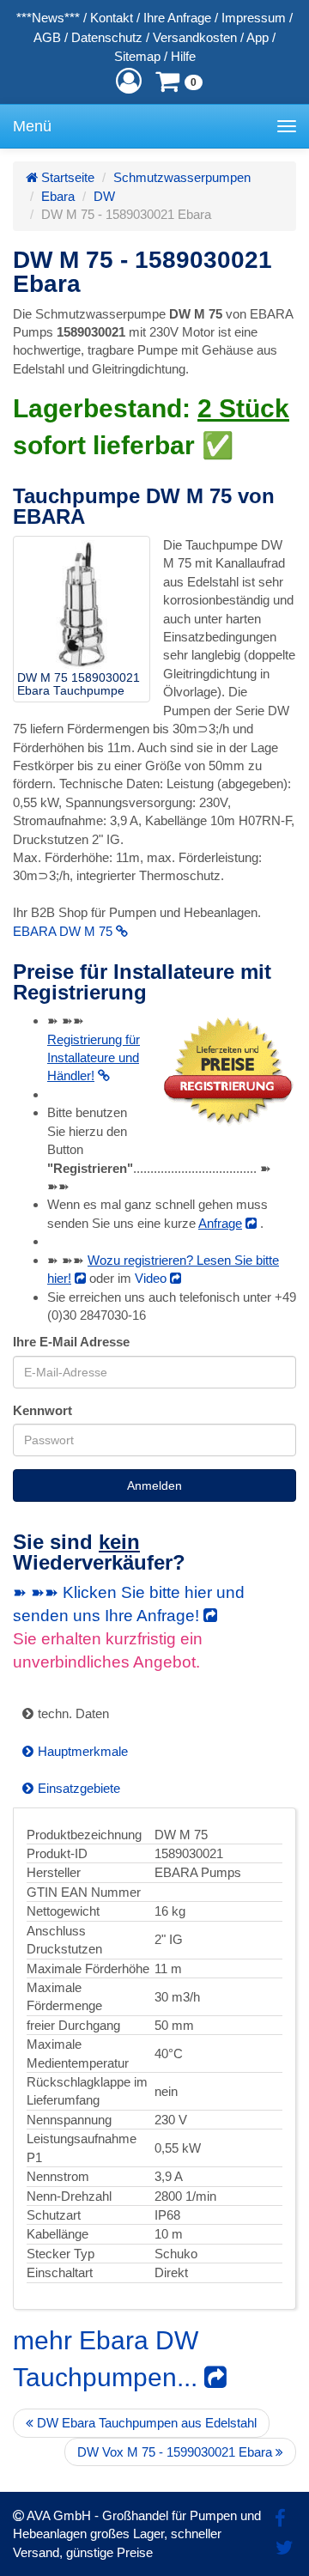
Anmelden (154, 1485)
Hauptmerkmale (83, 1751)
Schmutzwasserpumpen (182, 177)
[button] (129, 81)
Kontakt (112, 18)
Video (152, 1278)
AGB (47, 37)
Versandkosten (195, 37)
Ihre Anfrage (177, 18)
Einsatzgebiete (79, 1788)
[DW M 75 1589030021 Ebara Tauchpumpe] (82, 605)
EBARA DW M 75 (64, 931)
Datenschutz (107, 37)
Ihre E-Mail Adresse (71, 1342)
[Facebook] (280, 2519)
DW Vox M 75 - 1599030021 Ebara (176, 2452)
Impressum (254, 18)
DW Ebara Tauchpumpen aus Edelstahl (145, 2423)
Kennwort (42, 1410)
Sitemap (137, 56)
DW (104, 196)
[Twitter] (285, 2548)
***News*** (48, 18)
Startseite (66, 177)
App (257, 37)
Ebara (58, 196)
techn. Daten (73, 1713)
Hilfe (183, 56)
